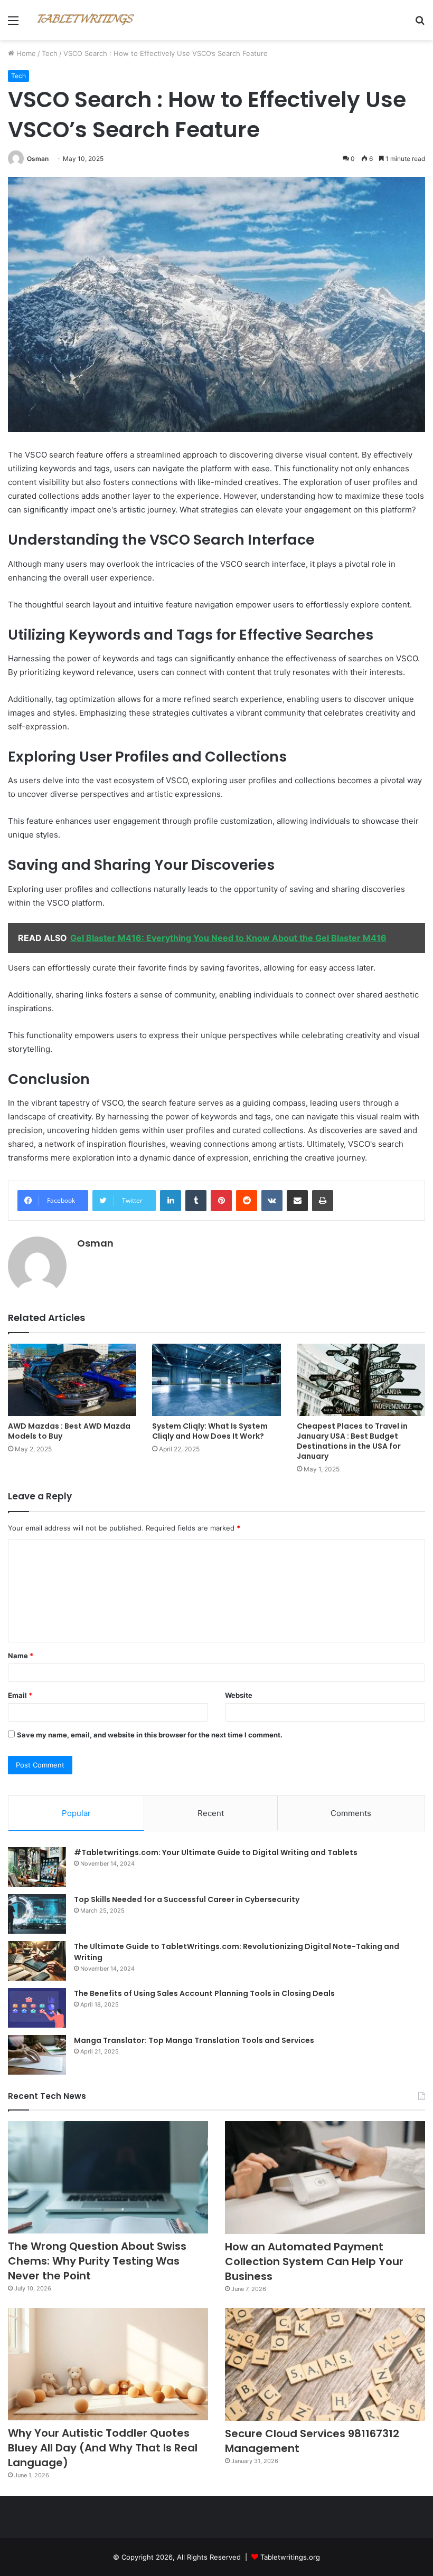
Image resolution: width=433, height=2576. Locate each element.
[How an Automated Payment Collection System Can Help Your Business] (325, 2178)
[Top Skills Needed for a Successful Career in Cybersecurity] (37, 1914)
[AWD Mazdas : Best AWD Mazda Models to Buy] (72, 1380)
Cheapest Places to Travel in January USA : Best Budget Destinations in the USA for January (352, 1441)
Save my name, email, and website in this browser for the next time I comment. (150, 1735)
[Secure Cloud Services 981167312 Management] (325, 2364)
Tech (50, 53)
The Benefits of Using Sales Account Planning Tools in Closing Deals (204, 1993)
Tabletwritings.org (290, 2557)
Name (21, 1656)
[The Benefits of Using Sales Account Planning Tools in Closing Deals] (37, 2008)
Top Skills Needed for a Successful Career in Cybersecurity (187, 1899)
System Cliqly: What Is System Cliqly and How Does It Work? (210, 1431)
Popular (76, 1813)
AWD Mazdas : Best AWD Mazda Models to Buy (69, 1431)
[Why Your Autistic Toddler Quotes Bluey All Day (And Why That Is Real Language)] (108, 2364)
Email (20, 1695)
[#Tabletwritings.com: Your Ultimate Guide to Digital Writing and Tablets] (37, 1867)
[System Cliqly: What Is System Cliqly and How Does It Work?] (216, 1380)
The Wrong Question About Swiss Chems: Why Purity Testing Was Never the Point (97, 2261)
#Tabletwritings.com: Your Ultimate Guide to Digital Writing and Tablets (216, 1852)
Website (239, 1695)
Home (25, 53)
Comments (351, 1813)
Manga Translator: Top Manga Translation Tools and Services (194, 2040)
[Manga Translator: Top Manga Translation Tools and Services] (37, 2055)
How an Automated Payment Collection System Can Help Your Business (314, 2261)
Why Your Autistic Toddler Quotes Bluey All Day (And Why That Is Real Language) (103, 2448)
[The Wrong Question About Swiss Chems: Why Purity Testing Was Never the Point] (108, 2177)
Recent (211, 1813)
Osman (38, 159)
